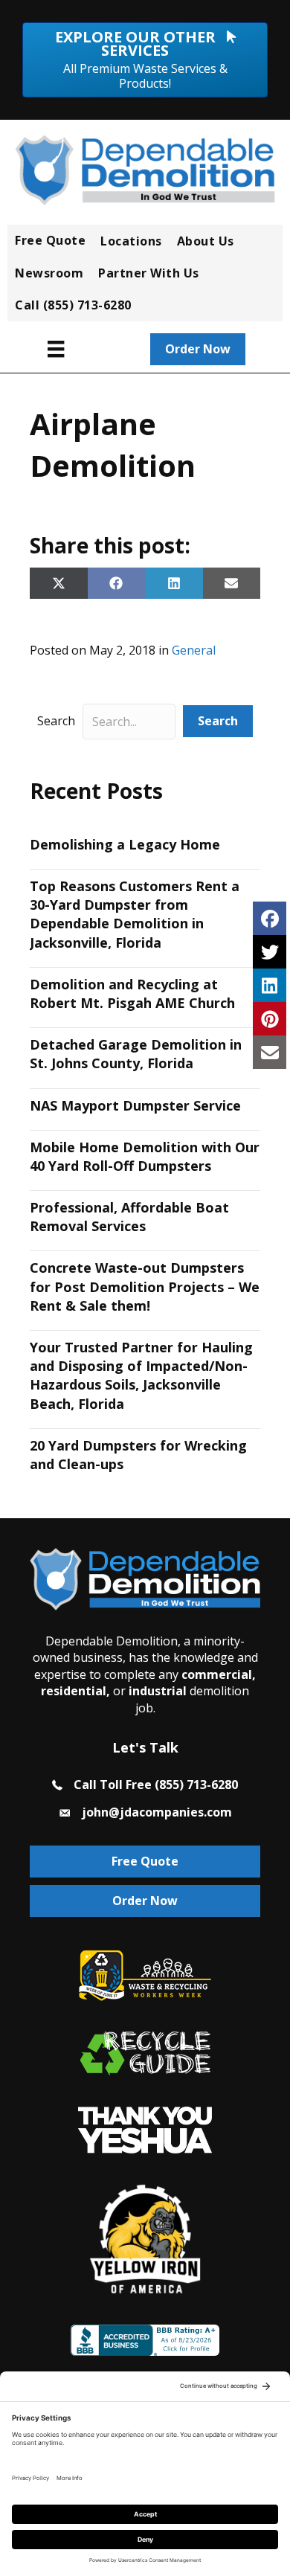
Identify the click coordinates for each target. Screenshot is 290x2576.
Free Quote (50, 240)
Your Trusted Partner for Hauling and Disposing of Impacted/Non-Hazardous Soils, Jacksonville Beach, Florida (141, 1375)
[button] (218, 721)
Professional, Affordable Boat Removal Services (129, 1217)
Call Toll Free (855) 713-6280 (156, 1785)
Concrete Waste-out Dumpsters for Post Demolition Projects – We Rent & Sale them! (145, 1286)
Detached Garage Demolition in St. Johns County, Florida (136, 1054)
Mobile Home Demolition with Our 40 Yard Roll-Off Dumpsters (145, 1156)
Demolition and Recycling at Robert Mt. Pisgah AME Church (132, 993)
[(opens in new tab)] (145, 2129)
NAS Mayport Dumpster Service (135, 1105)
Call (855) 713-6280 (73, 305)
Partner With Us (149, 273)
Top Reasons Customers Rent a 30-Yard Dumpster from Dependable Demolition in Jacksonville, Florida (135, 914)
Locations (131, 241)
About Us (206, 241)
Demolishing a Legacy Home (125, 844)
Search (56, 721)
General (194, 650)
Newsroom (49, 273)
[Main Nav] (56, 349)
